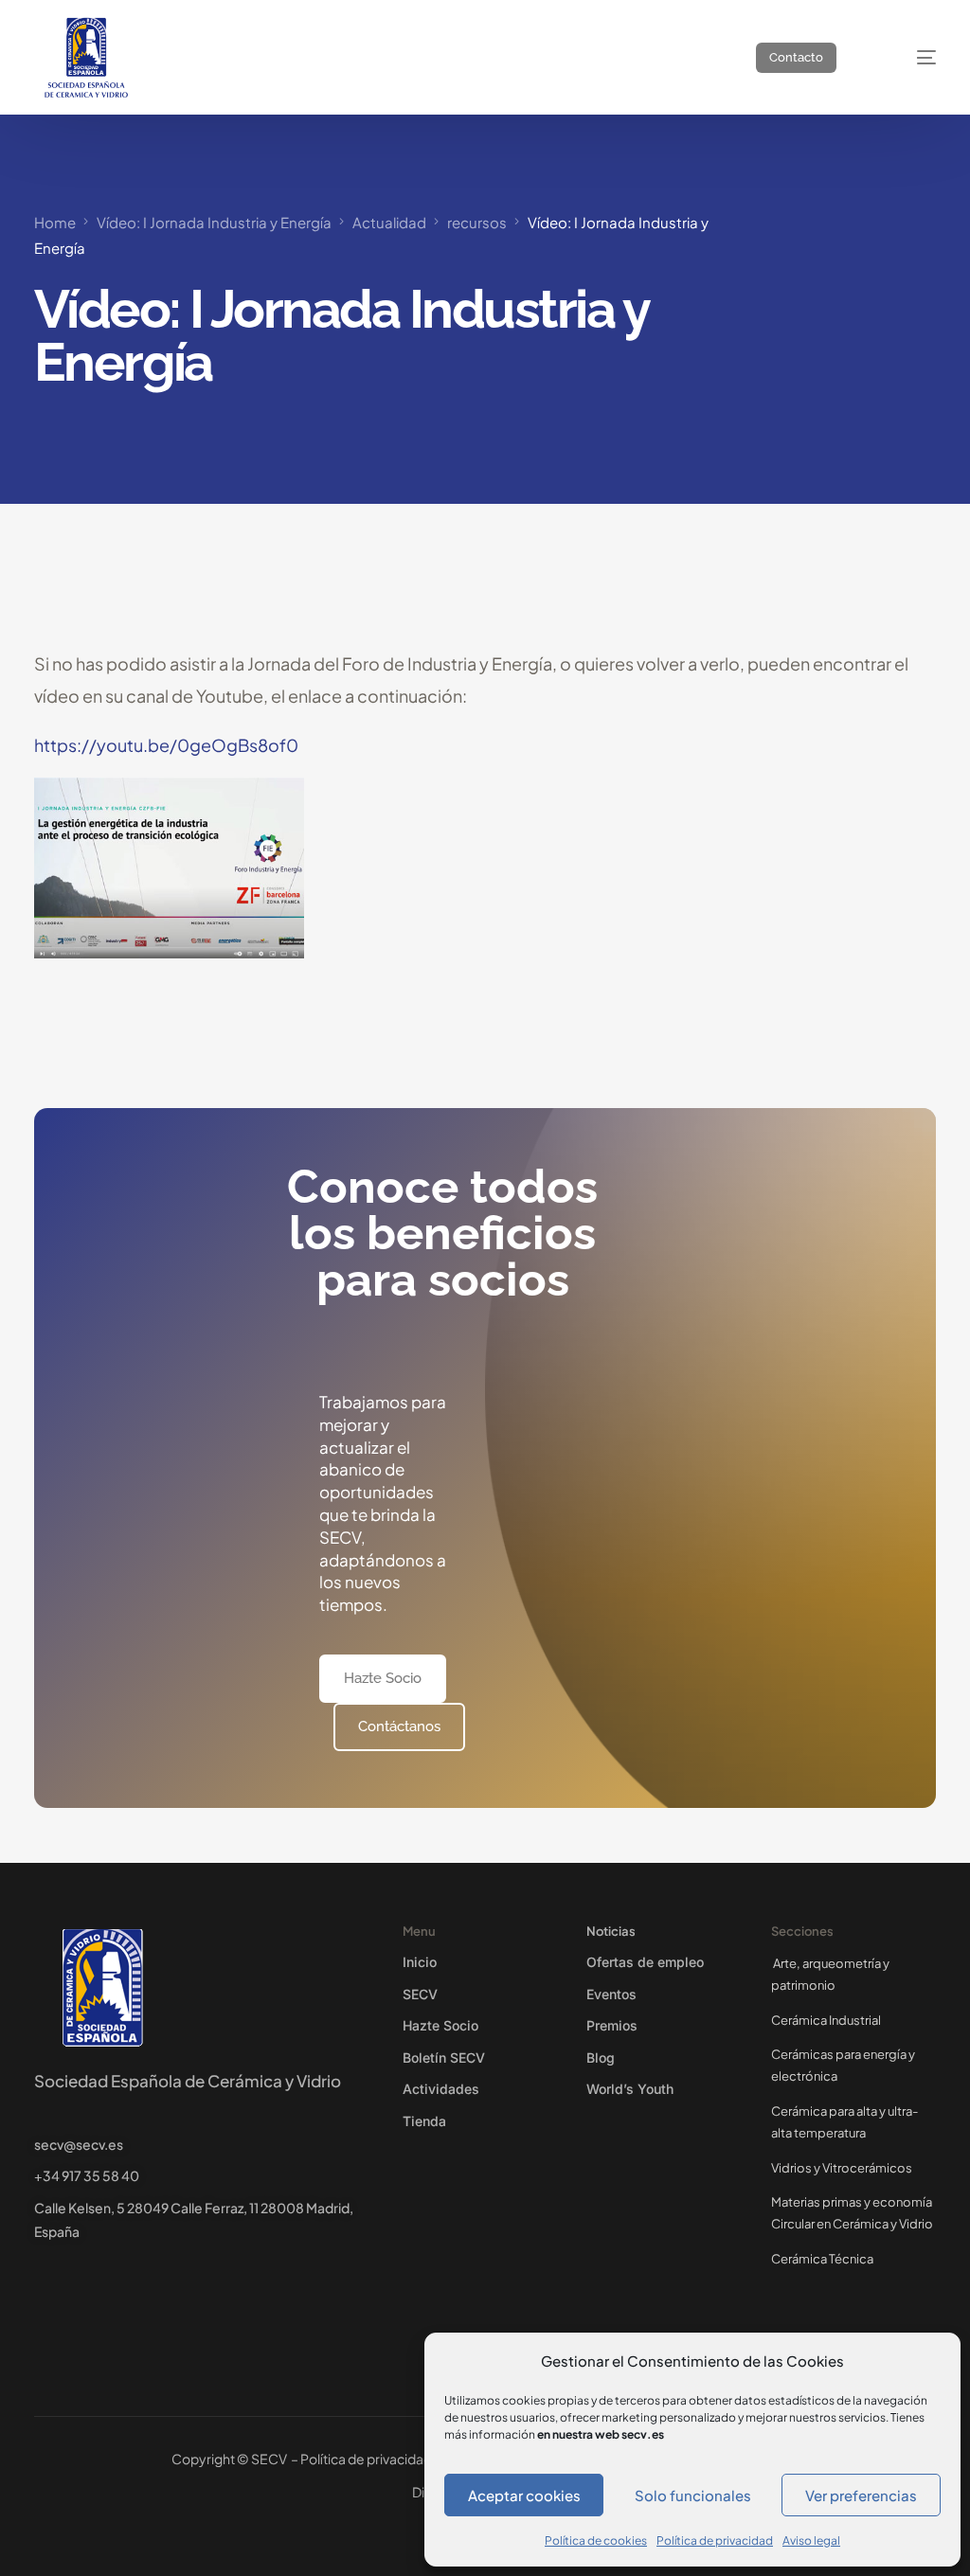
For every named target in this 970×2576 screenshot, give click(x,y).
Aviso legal (811, 2540)
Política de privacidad (715, 2540)
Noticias (611, 1931)
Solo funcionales (693, 2495)
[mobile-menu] (908, 57)
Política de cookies (596, 2540)
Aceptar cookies (524, 2495)
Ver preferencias (861, 2495)
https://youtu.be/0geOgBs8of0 (166, 745)
